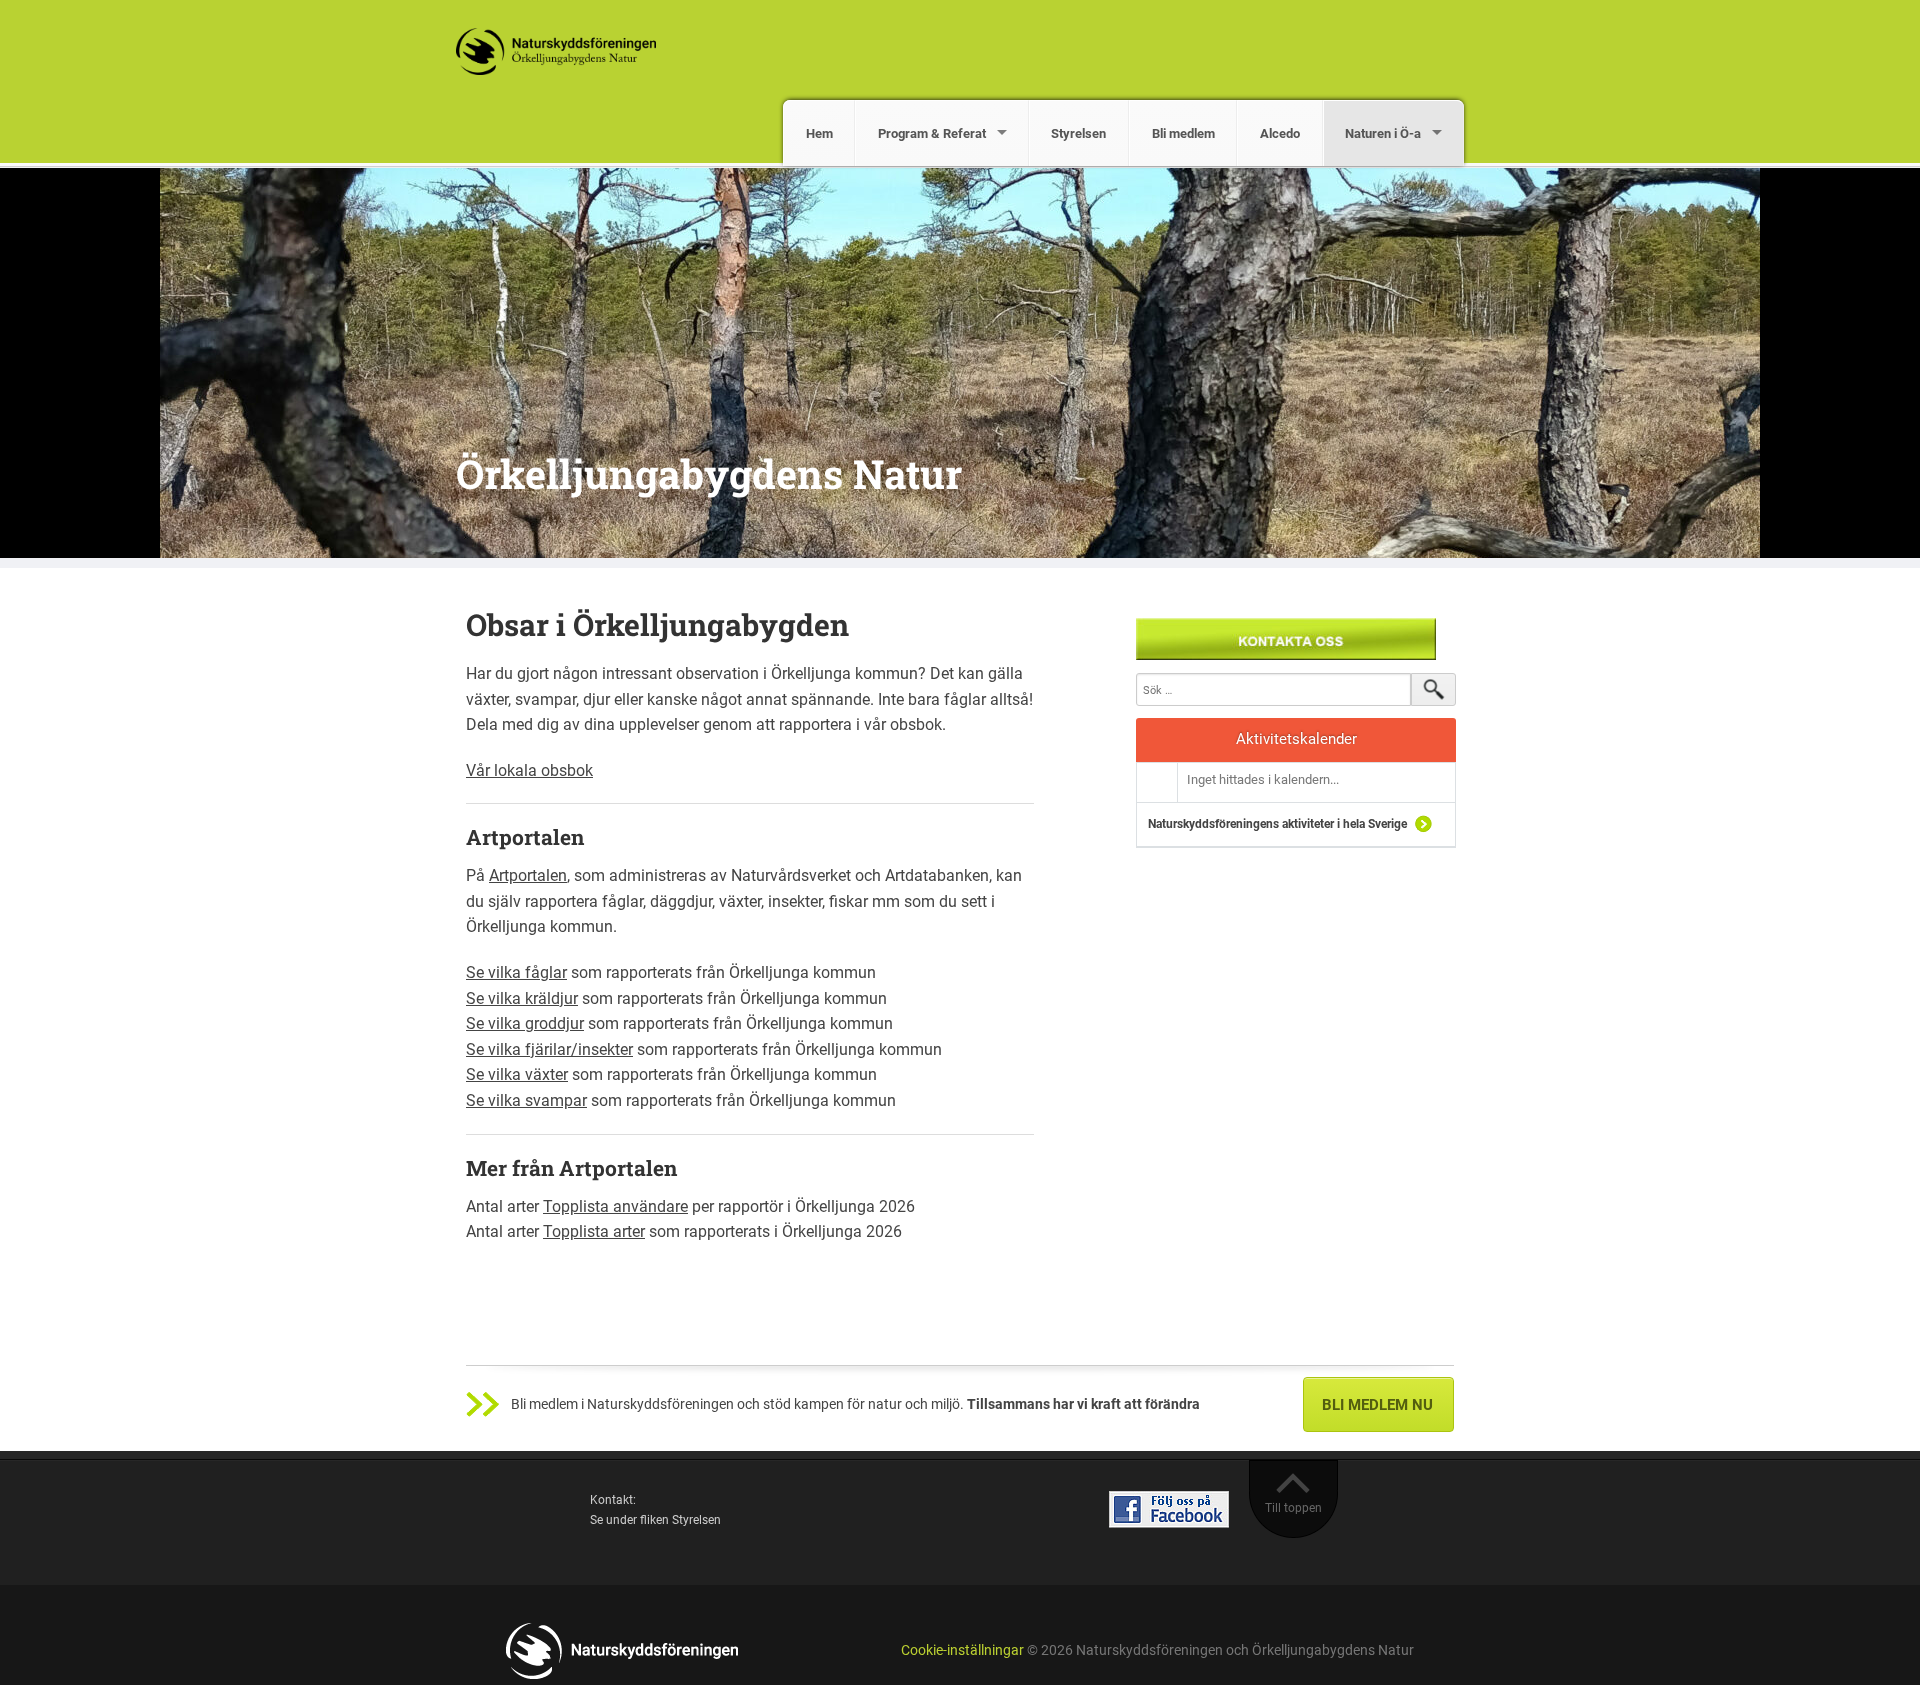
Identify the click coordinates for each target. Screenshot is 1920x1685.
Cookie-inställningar (962, 1650)
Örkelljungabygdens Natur (709, 473)
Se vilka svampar (526, 1100)
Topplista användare (615, 1206)
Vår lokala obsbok (529, 770)
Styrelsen (1078, 133)
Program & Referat (932, 133)
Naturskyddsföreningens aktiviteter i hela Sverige (1277, 824)
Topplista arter (594, 1231)
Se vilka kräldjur (522, 998)
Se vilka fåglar (516, 972)
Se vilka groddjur (525, 1023)
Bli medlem (1183, 133)
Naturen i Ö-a (1383, 133)
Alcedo (1280, 133)
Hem (819, 133)
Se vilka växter (517, 1074)
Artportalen (528, 875)
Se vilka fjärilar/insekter (549, 1049)
